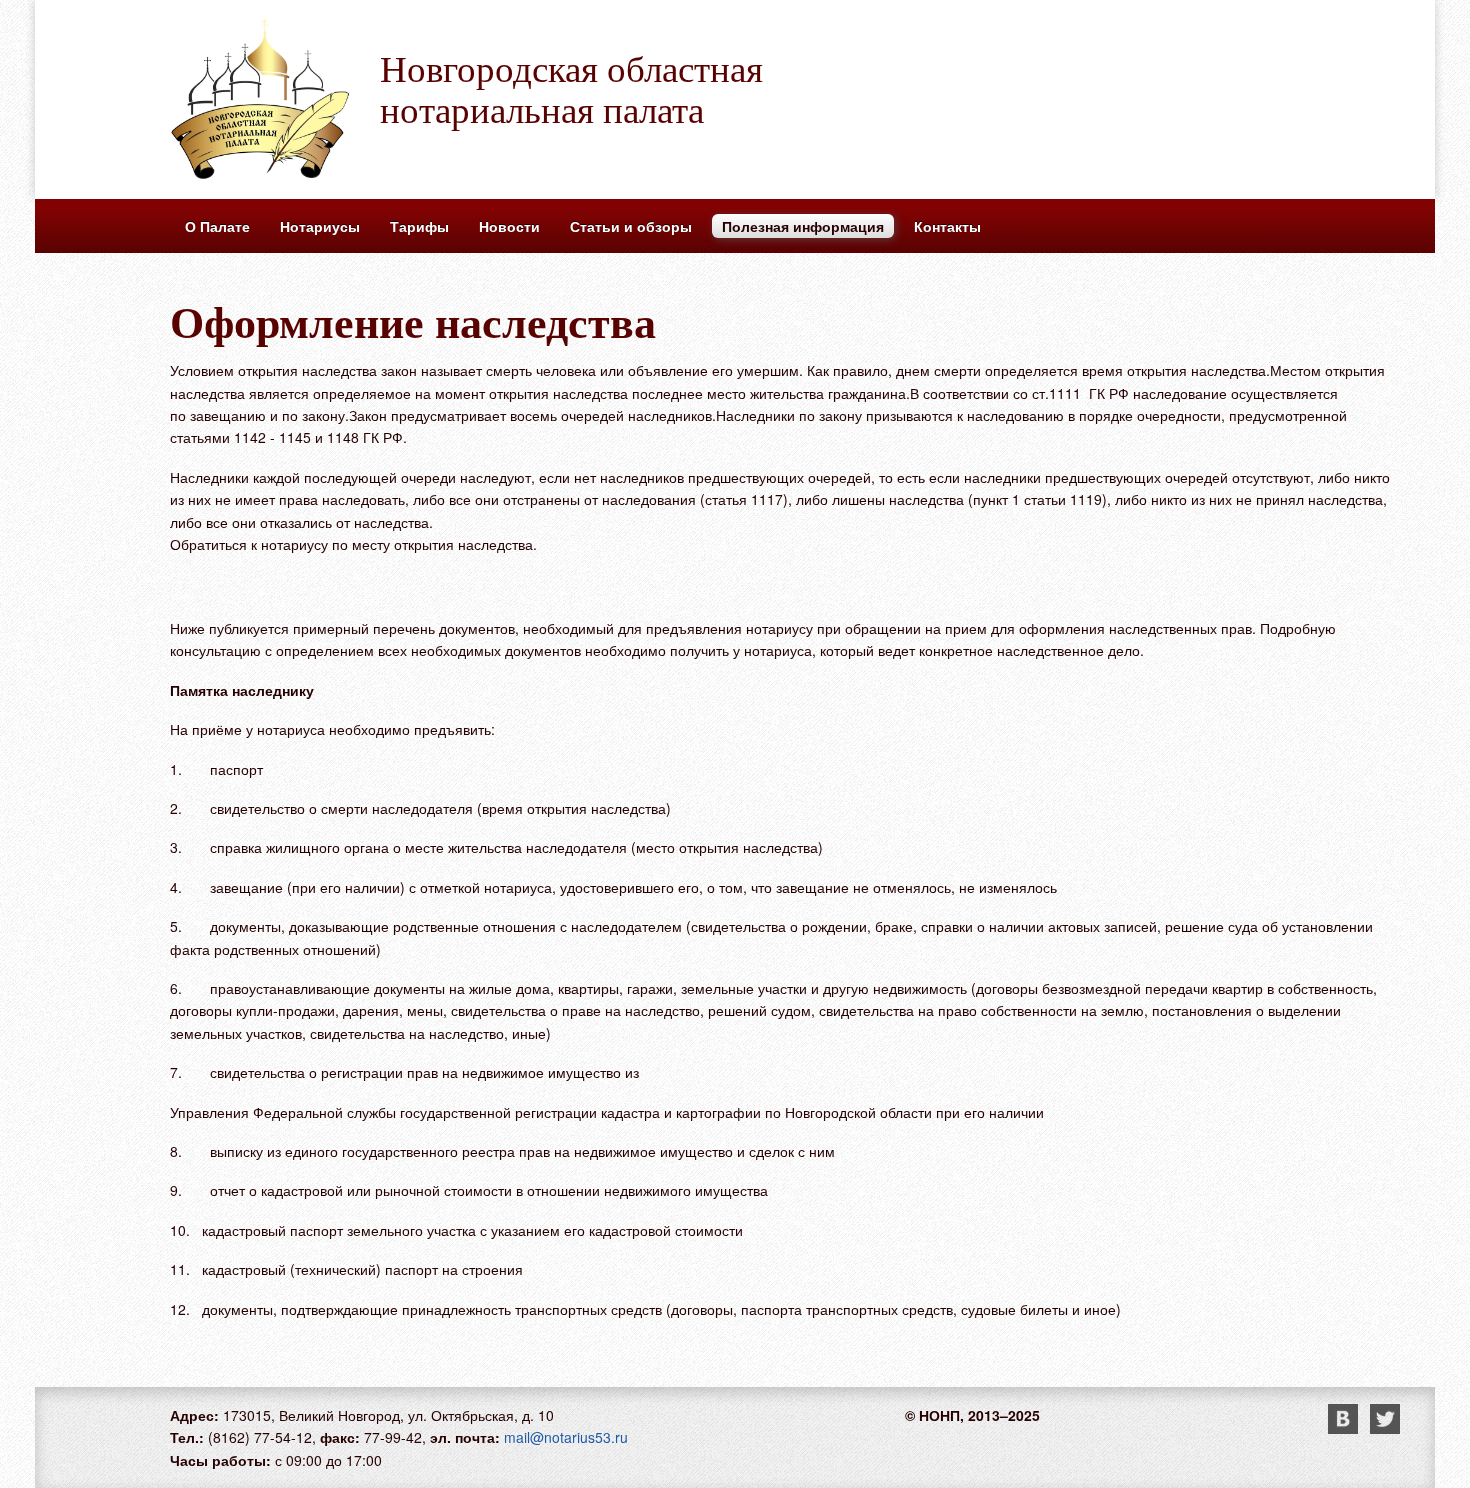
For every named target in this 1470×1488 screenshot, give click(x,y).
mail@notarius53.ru (566, 1437)
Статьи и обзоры (631, 226)
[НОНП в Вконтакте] (1349, 1428)
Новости (509, 226)
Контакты (947, 226)
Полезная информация (803, 226)
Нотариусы (320, 226)
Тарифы (419, 226)
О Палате (217, 226)
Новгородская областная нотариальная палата (571, 88)
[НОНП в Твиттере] (1385, 1428)
